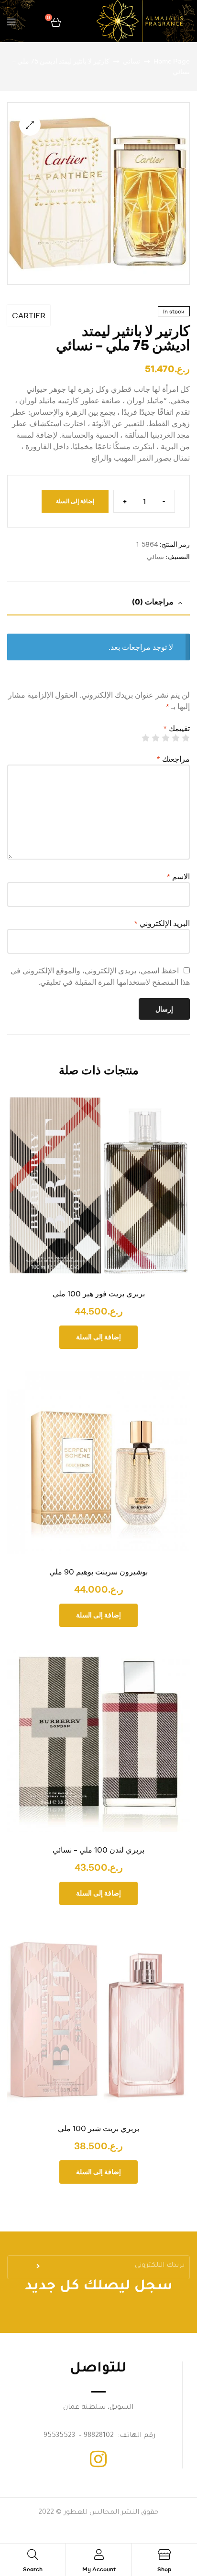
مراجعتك (173, 759)
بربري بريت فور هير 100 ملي (99, 1293)
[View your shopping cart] (56, 21)
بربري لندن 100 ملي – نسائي (98, 1850)
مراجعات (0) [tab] (153, 602)
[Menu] (11, 21)
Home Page (172, 61)
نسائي (131, 61)
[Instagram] (98, 2459)
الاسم (178, 876)
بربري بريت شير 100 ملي (98, 2128)
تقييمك (176, 728)
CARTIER (29, 315)
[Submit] (39, 2269)
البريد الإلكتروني (162, 923)
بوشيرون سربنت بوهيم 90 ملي (98, 1572)
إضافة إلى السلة (75, 501)
